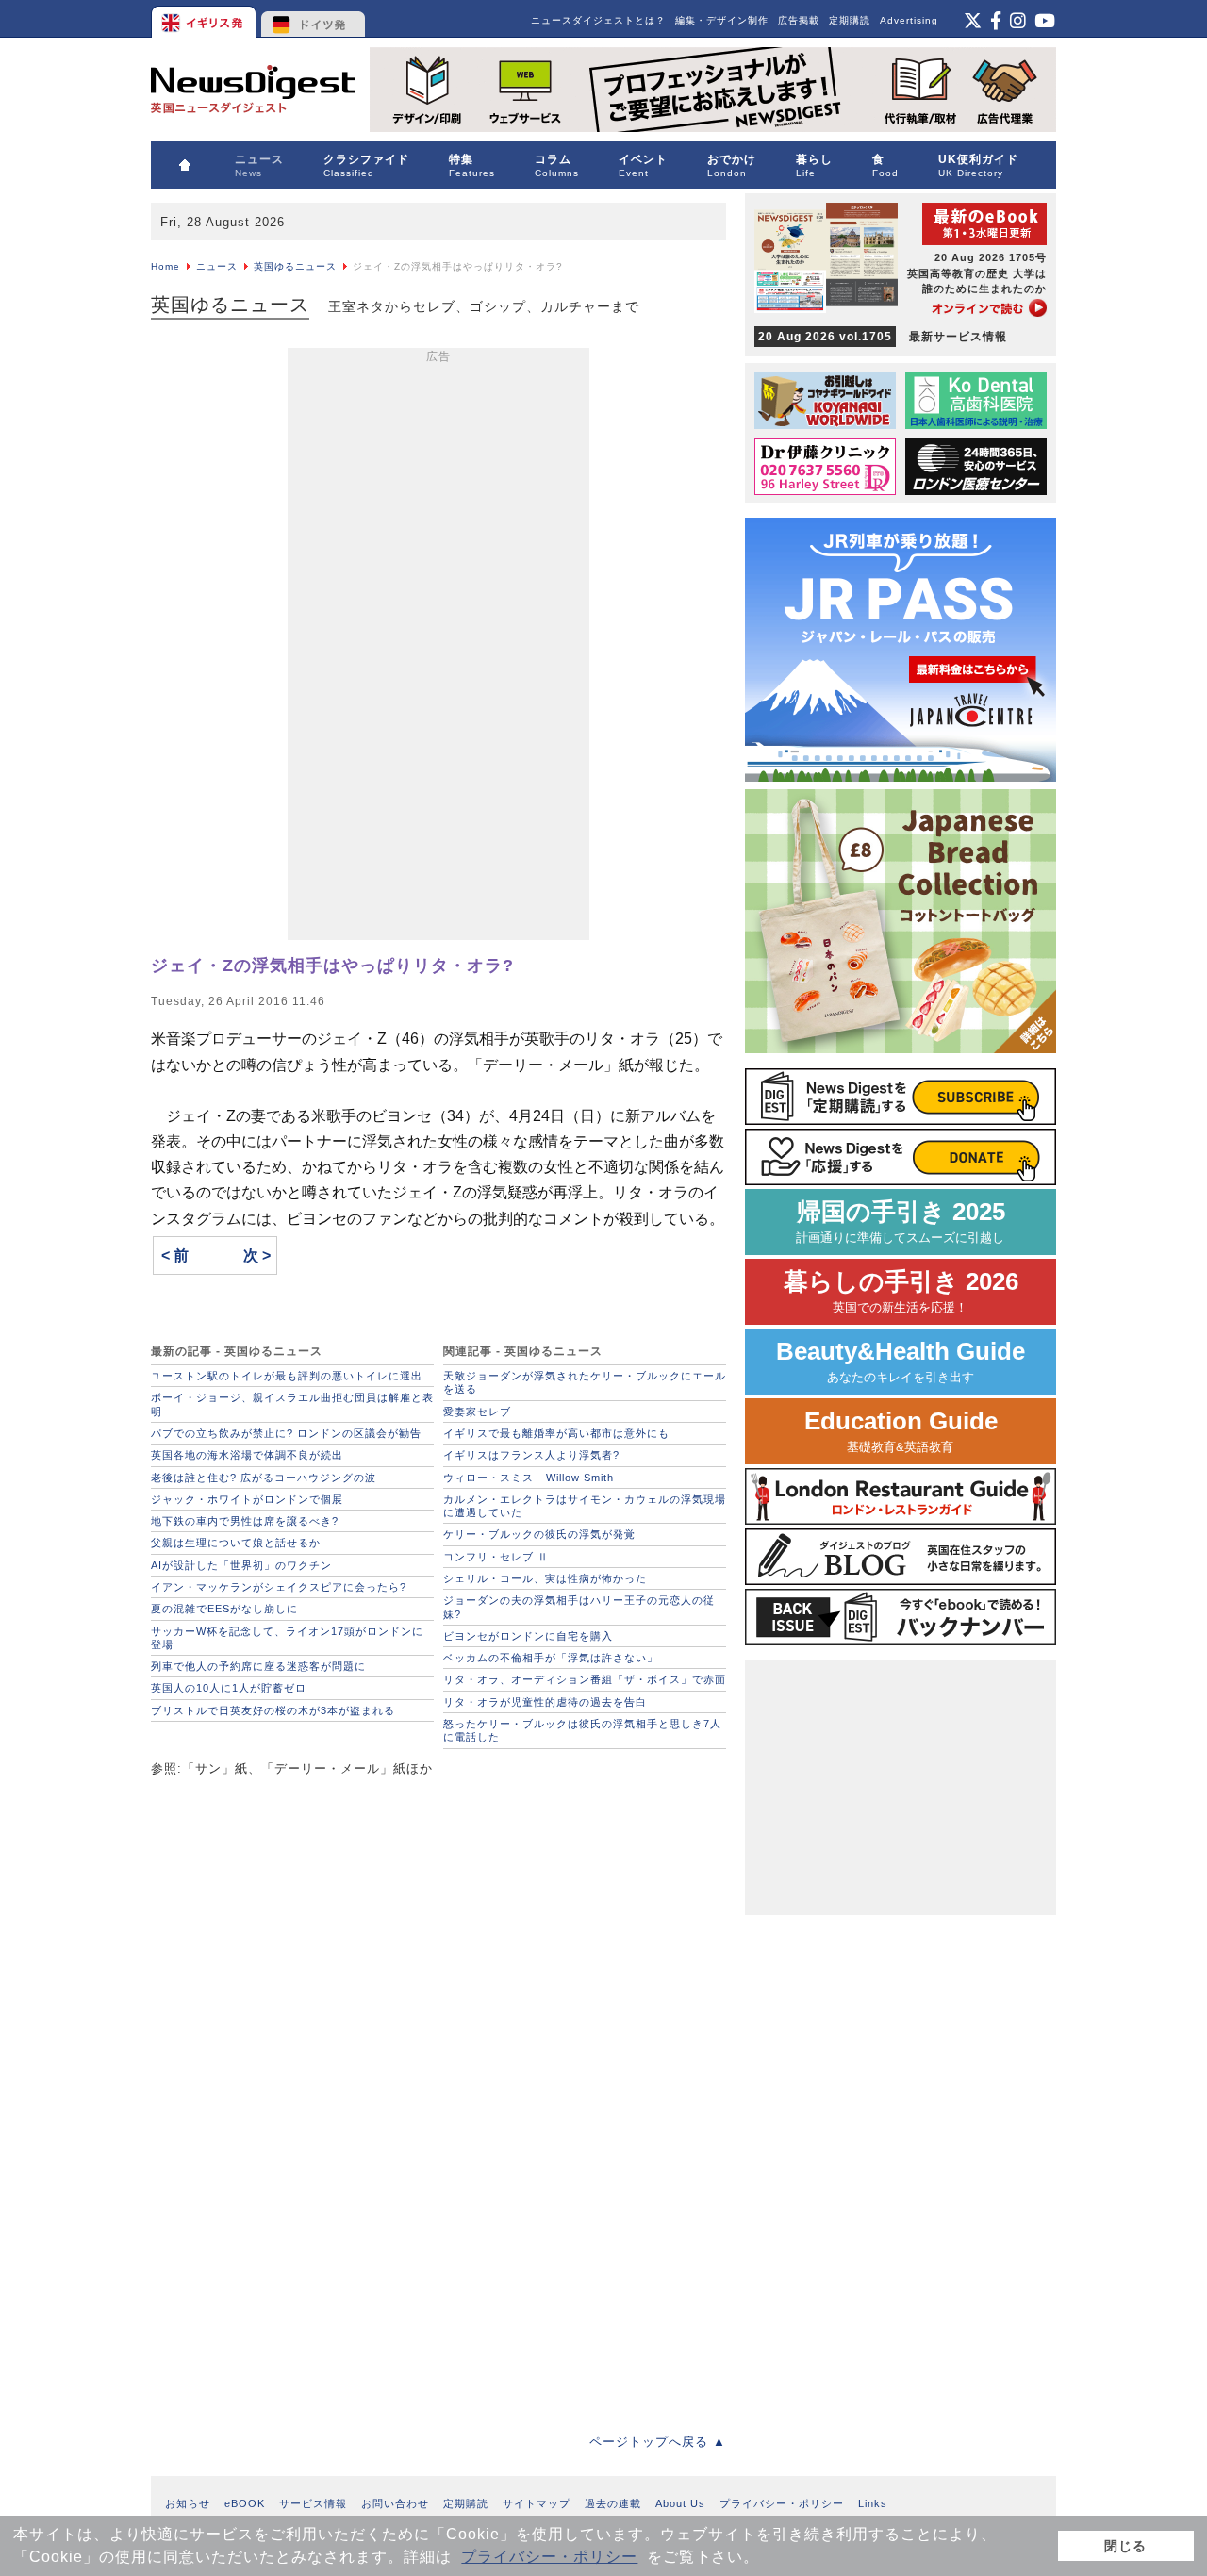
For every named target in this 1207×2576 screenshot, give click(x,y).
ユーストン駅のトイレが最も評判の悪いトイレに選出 (287, 1376)
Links (873, 2503)
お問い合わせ (395, 2503)
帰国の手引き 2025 (901, 1222)
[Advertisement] (438, 648)
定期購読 (850, 20)
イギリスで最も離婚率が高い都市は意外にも (556, 1433)
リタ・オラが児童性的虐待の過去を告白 (545, 1702)
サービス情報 (313, 2503)
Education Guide (901, 1431)
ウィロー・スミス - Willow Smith (529, 1478)
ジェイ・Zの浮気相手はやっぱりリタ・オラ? (332, 966)
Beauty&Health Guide (901, 1361)
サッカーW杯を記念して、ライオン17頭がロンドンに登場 (287, 1638)
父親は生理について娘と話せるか (236, 1543)
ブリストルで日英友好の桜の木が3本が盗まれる (273, 1710)
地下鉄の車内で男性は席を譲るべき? (245, 1521)
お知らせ (188, 2503)
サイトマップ (537, 2503)
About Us (680, 2503)
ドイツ (314, 19)
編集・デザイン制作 (722, 20)
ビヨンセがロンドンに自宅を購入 (528, 1636)
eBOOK (245, 2503)
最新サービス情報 (883, 337)
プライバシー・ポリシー (549, 2557)
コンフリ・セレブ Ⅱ (496, 1557)
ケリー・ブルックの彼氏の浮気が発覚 (539, 1534)
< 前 (175, 1255)
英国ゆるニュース (295, 266)
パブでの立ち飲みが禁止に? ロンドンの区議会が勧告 (286, 1433)
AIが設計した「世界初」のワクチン (241, 1565)
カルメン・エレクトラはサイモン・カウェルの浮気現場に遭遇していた (585, 1506)
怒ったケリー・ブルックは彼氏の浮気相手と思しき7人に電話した (582, 1730)
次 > (257, 1255)
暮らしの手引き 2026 (901, 1291)
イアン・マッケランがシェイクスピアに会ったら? (279, 1587)
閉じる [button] (1125, 2546)
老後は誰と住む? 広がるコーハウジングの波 (264, 1478)
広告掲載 (799, 20)
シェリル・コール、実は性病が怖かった (545, 1578)
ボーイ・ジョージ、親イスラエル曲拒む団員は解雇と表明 (292, 1404)
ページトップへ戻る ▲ (658, 2442)
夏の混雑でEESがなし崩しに (224, 1609)
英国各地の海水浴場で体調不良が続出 (247, 1455)
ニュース (217, 266)
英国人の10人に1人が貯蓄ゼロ (229, 1688)
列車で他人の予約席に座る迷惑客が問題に (258, 1666)
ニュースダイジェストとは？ (598, 20)
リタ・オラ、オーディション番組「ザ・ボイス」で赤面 (585, 1679)
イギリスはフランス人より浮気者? (531, 1455)
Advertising (909, 20)
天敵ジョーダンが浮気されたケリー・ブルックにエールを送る (585, 1382)
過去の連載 (613, 2503)
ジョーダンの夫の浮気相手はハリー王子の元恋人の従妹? (579, 1607)
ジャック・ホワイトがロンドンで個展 (247, 1499)
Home (165, 266)
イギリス (205, 19)
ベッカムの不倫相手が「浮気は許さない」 (551, 1658)
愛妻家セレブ (477, 1412)
